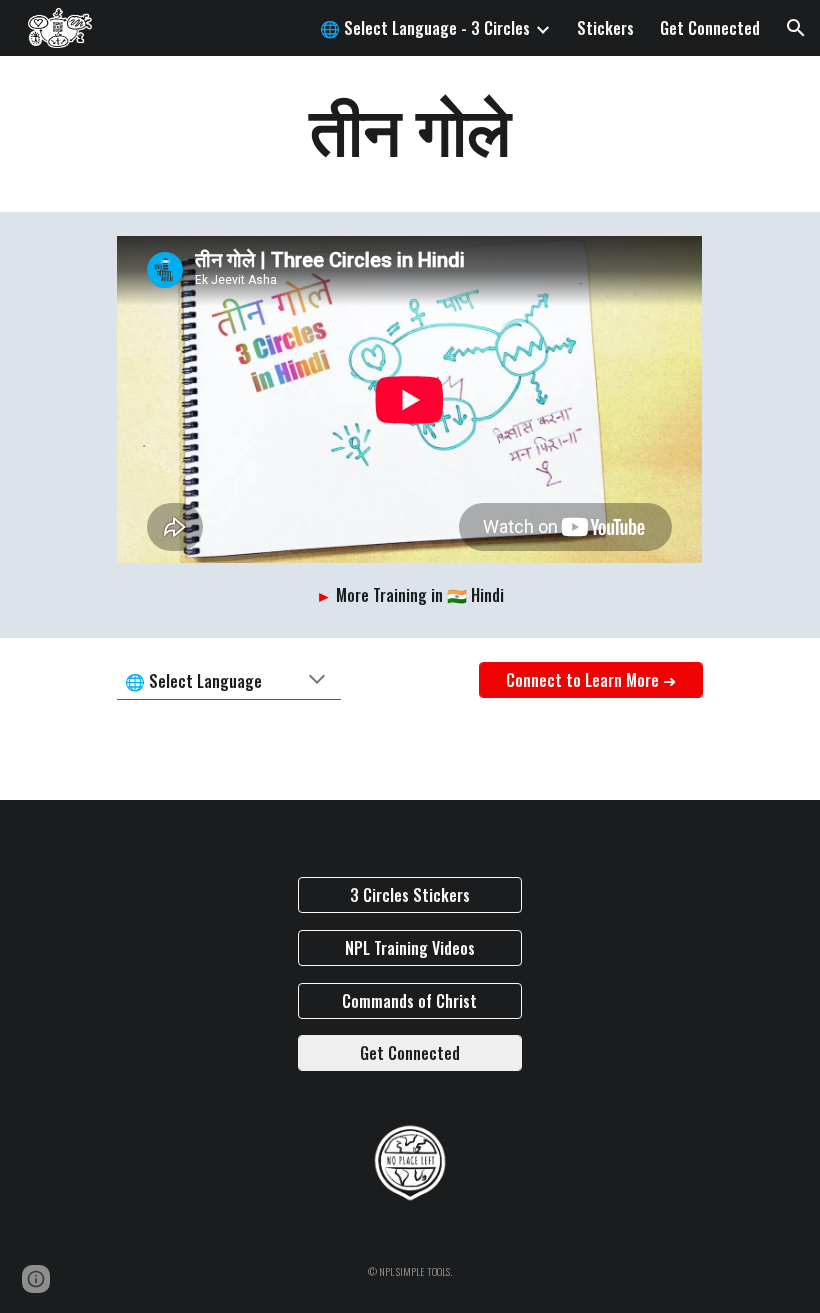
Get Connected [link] (710, 28)
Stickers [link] (605, 28)
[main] (410, 134)
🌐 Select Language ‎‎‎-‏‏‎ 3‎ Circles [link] (425, 28)
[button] (796, 28)
